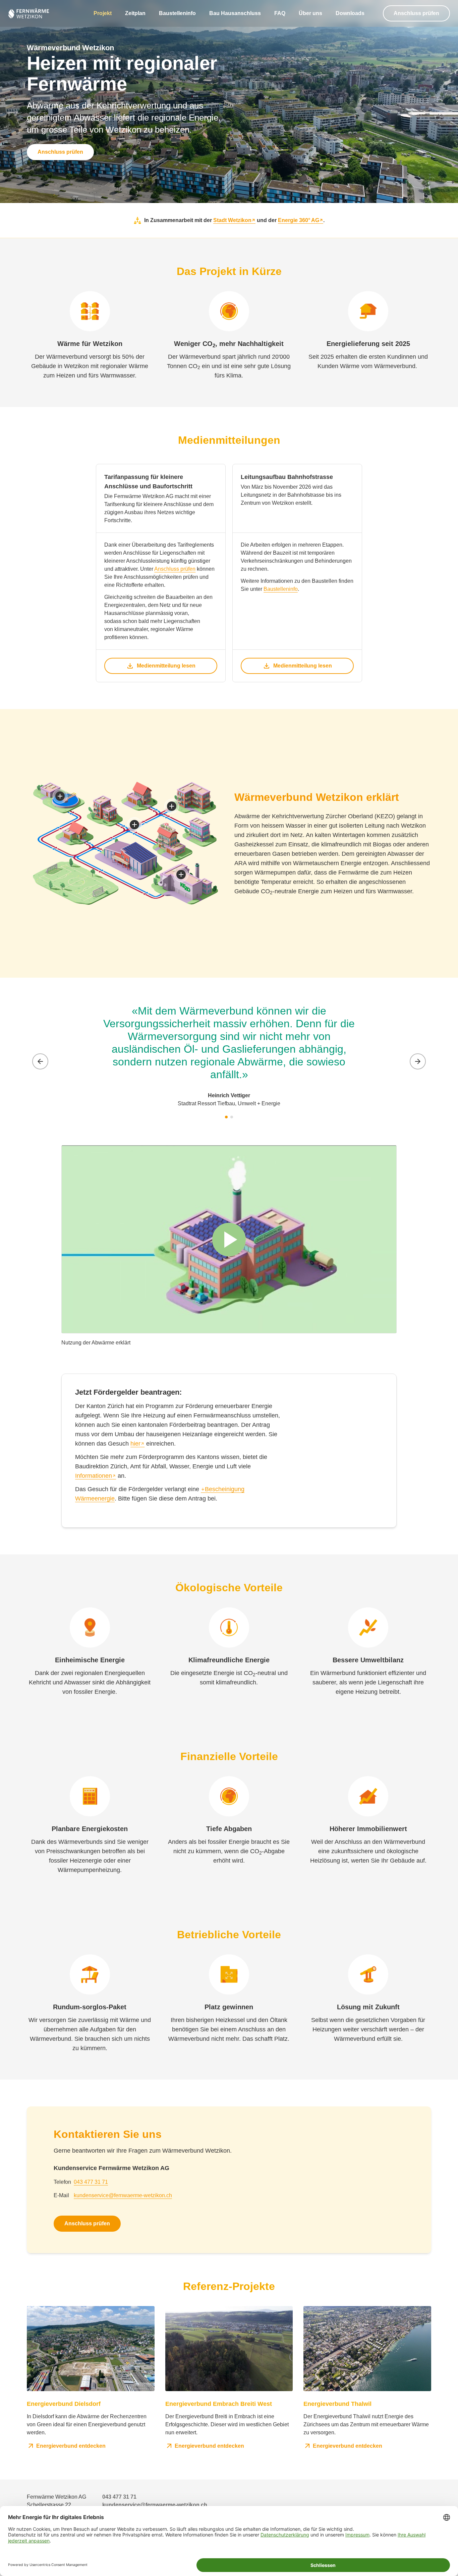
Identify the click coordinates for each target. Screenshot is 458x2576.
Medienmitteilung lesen (166, 666)
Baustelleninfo (177, 13)
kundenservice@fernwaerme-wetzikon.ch (123, 2195)
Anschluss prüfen (416, 13)
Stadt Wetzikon (232, 220)
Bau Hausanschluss (235, 13)
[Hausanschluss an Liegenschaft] (172, 806)
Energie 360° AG (299, 220)
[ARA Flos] (60, 796)
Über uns (310, 13)
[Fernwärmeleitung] (134, 825)
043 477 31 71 (91, 2182)
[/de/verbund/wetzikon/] (29, 13)
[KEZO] (181, 875)
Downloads (350, 13)
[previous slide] (40, 1061)
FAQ (280, 13)
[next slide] (418, 1061)
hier (135, 1444)
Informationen (94, 1476)
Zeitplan (135, 13)
